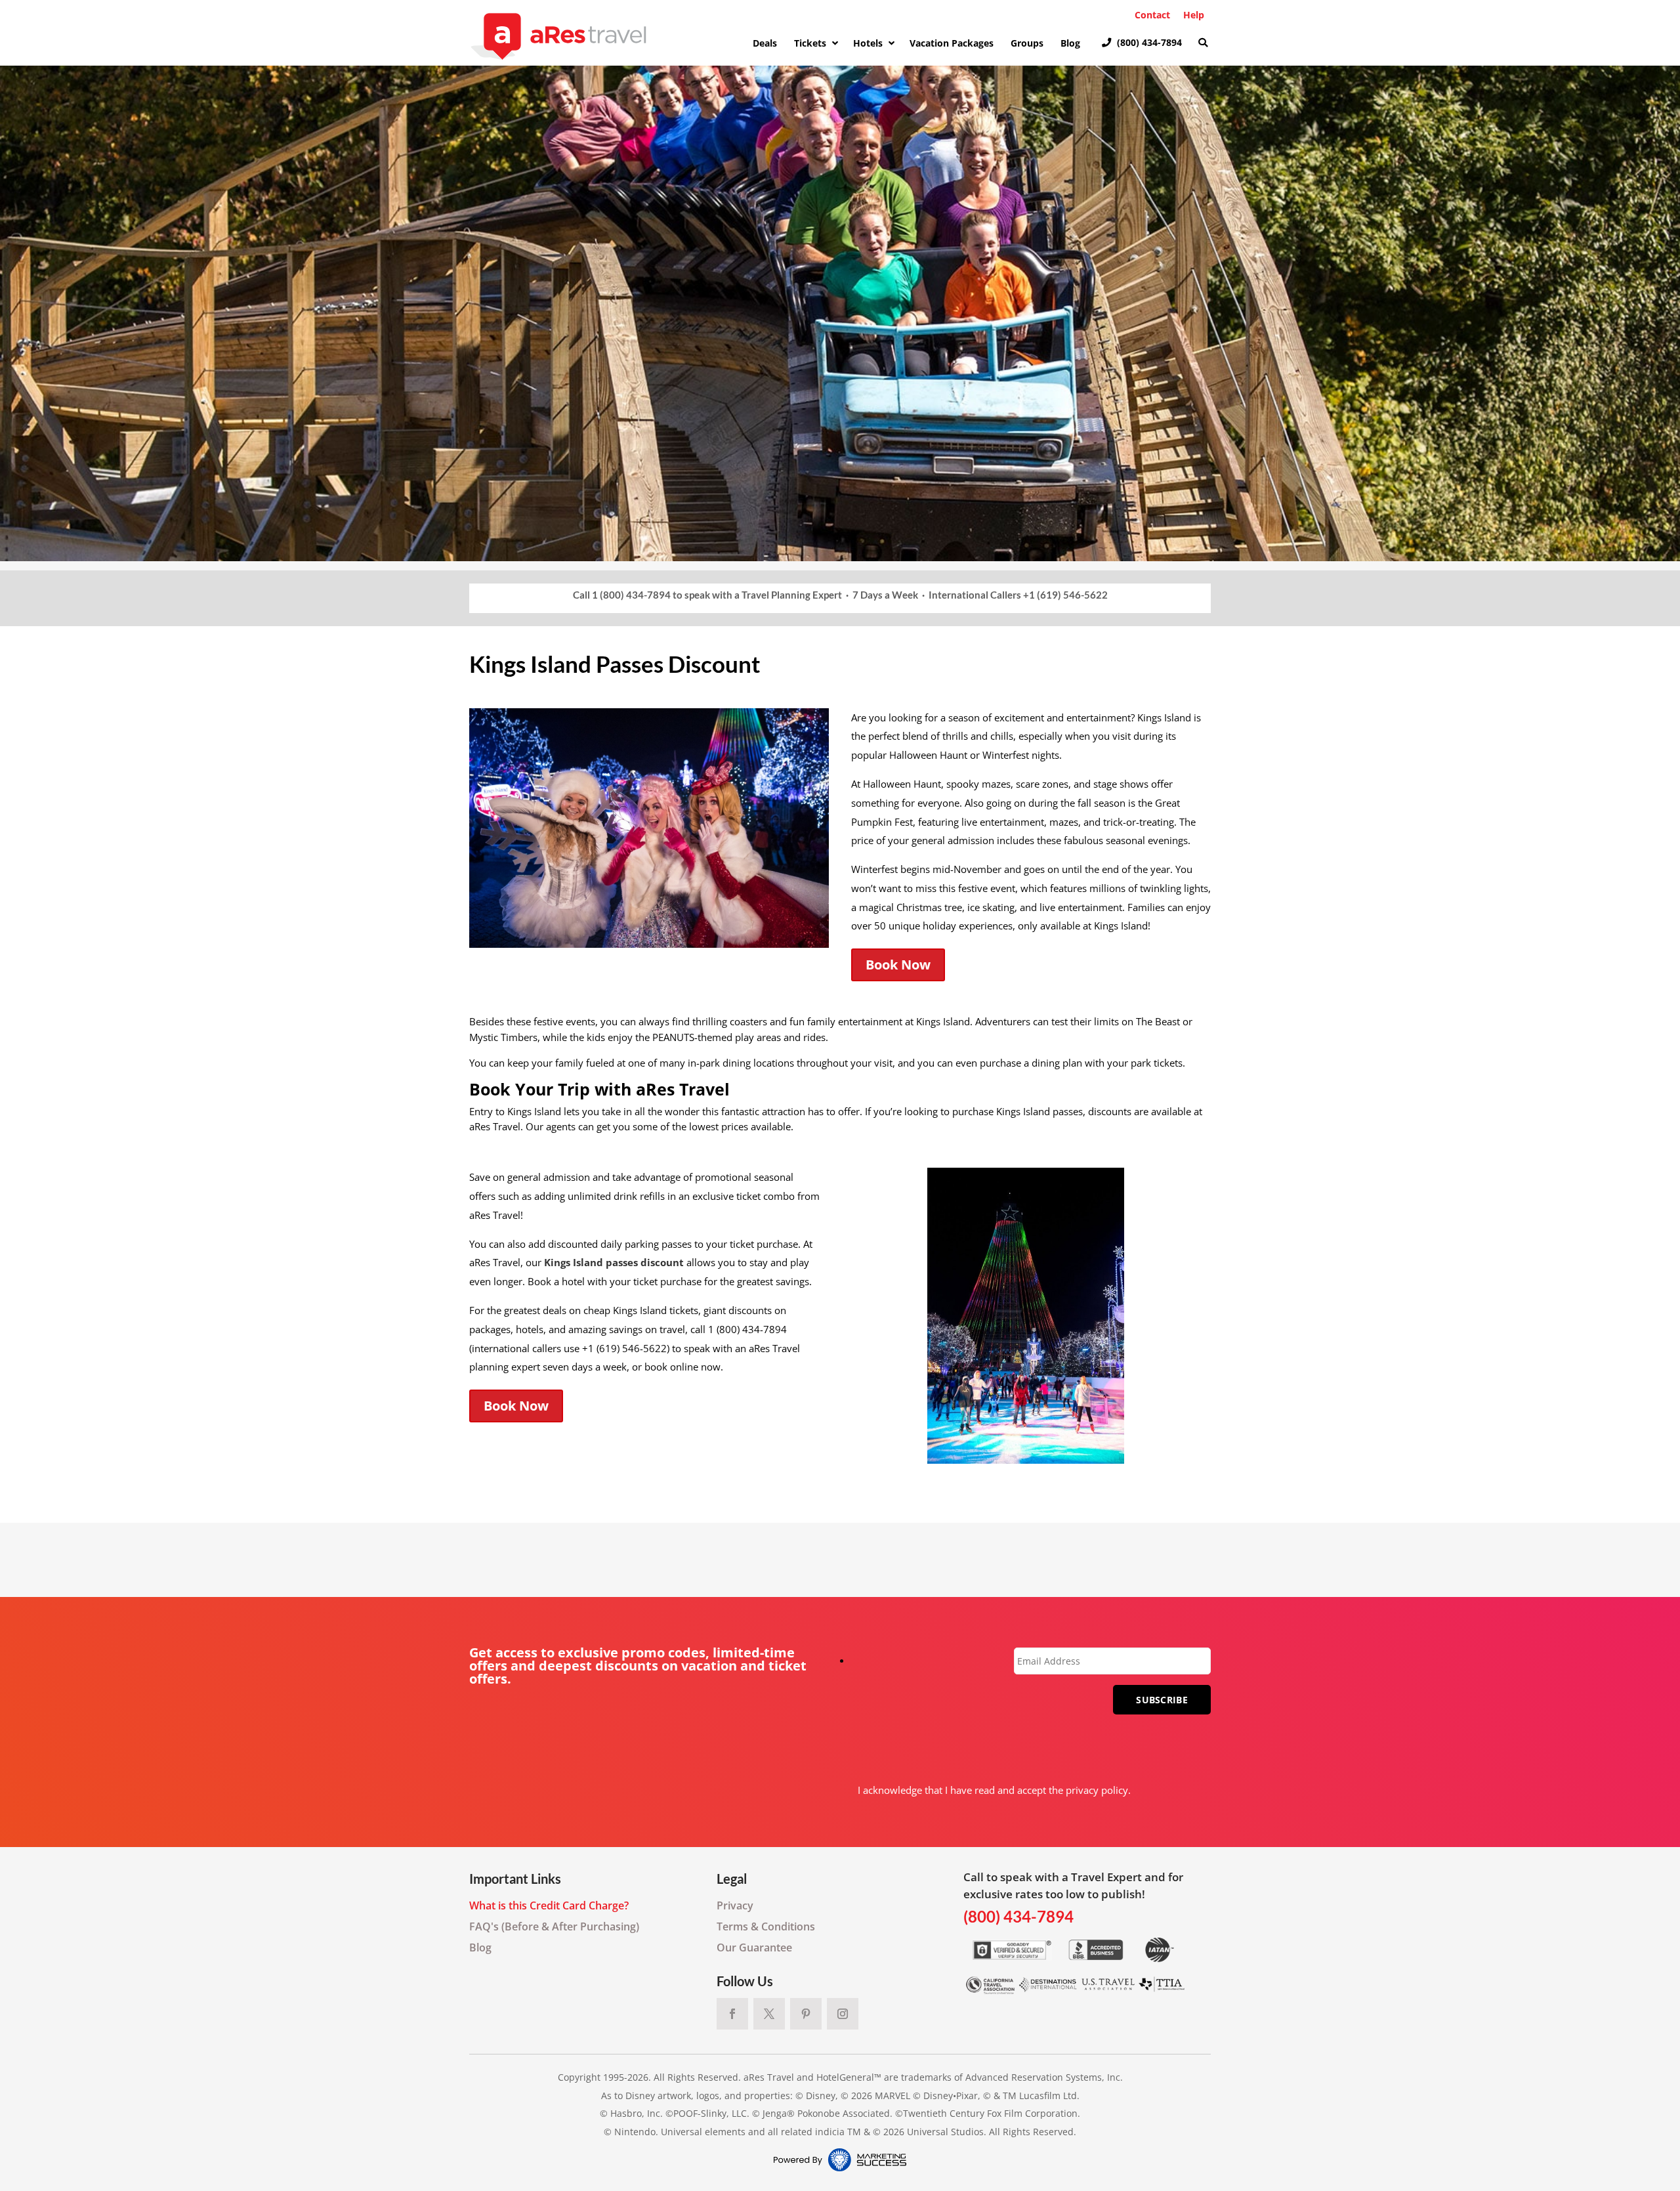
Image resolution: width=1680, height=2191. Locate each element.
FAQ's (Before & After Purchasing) (554, 1926)
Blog (480, 1947)
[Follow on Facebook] (732, 2014)
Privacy (735, 1905)
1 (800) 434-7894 (631, 595)
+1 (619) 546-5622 (1065, 595)
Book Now (898, 965)
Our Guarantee (754, 1947)
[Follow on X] (769, 2014)
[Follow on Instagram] (843, 2014)
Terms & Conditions (766, 1926)
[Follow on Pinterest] (806, 2014)
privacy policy (1097, 1790)
